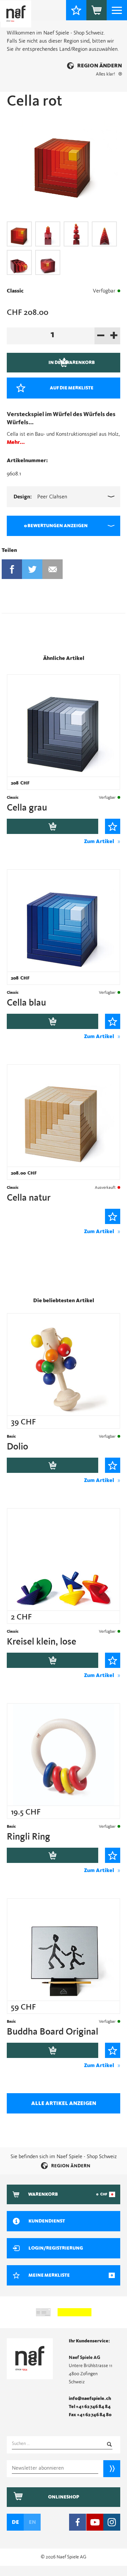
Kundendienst (47, 2221)
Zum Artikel (99, 841)
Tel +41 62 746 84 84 (90, 2407)
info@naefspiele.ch (90, 2399)
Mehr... (16, 442)
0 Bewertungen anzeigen (56, 526)
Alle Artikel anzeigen (64, 2103)
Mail (52, 569)
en (32, 2522)
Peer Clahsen (40, 497)
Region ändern (100, 66)
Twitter (32, 569)
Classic (15, 291)
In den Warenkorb (52, 826)
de (15, 2522)
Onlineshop (64, 2497)
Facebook (12, 569)
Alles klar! (105, 74)
